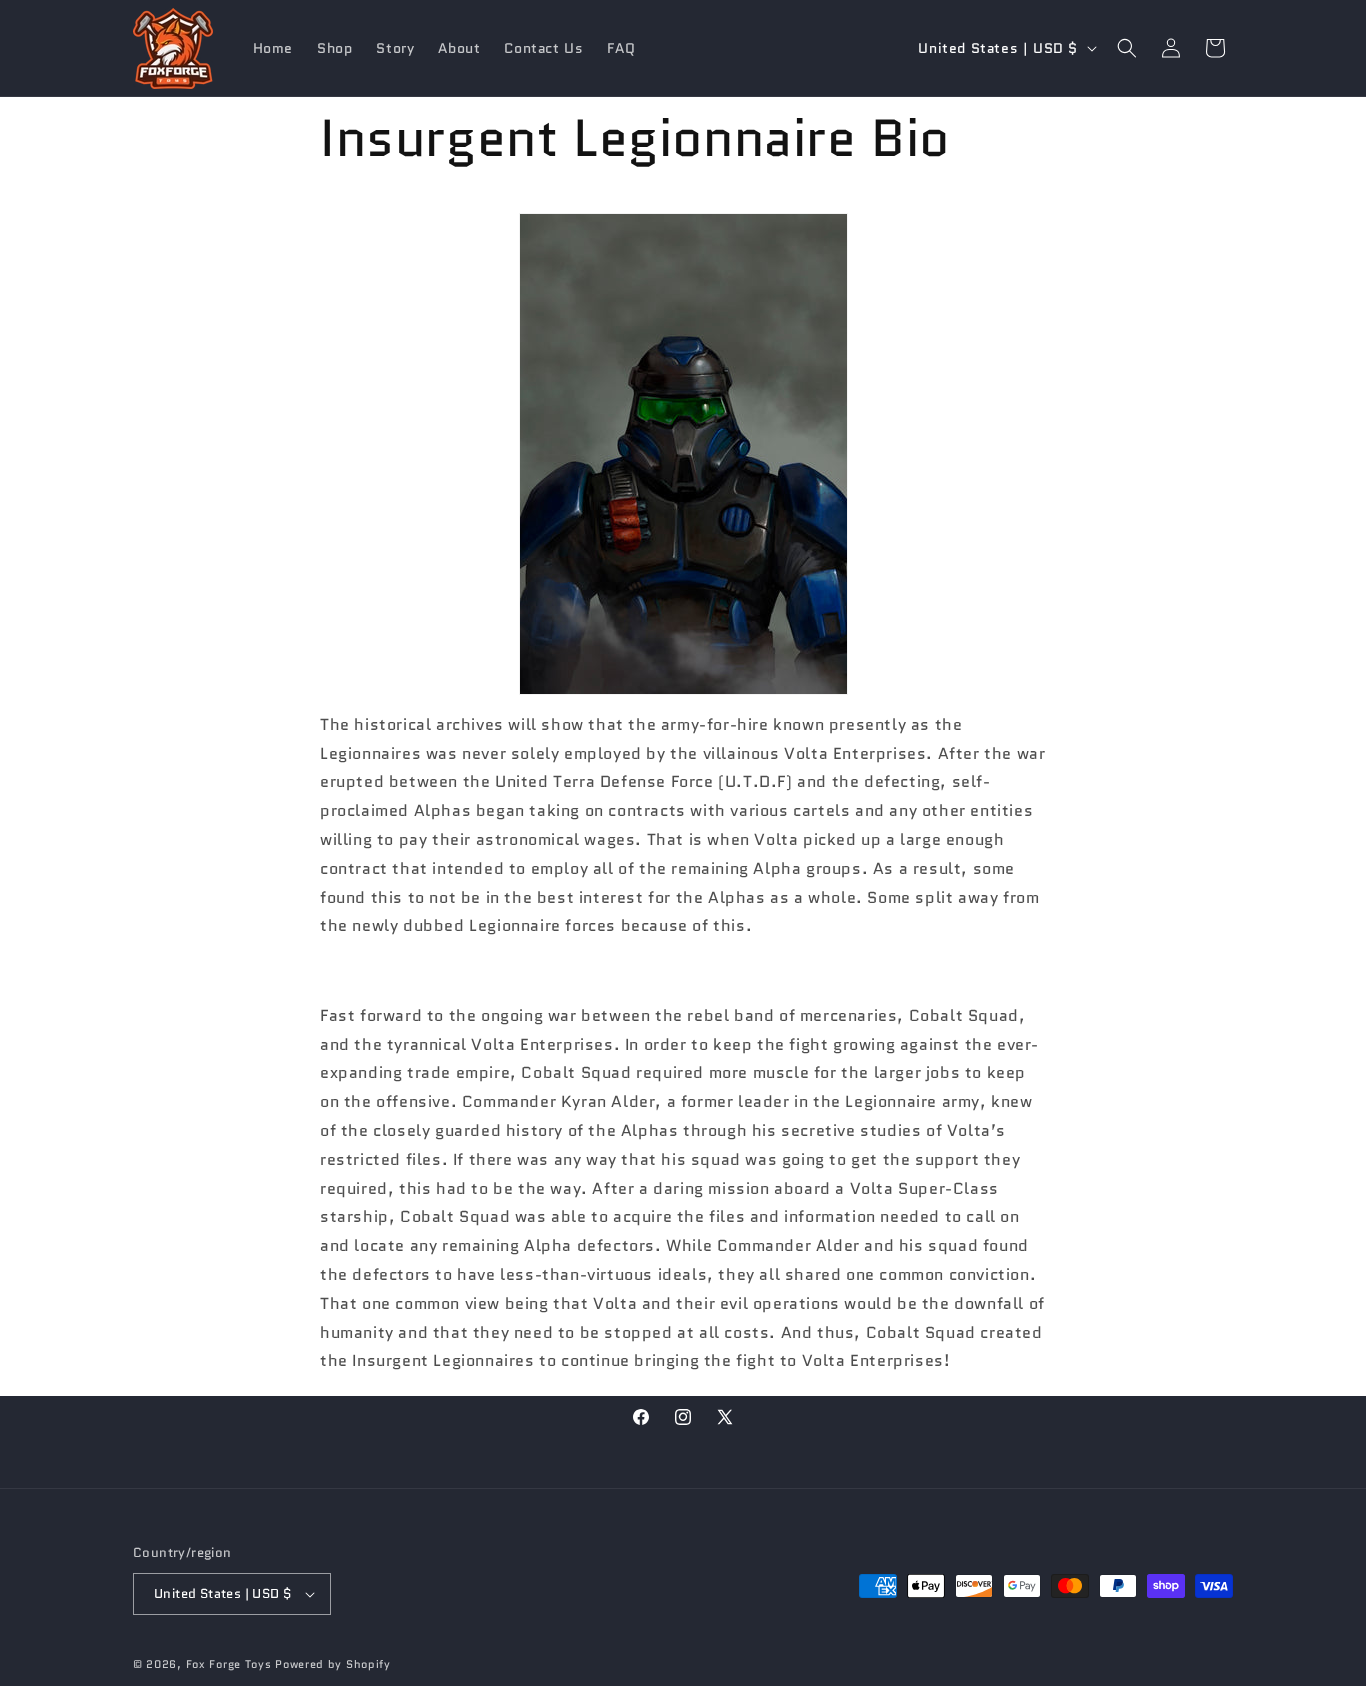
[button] (1127, 48)
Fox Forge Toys (229, 1664)
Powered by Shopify (333, 1664)
